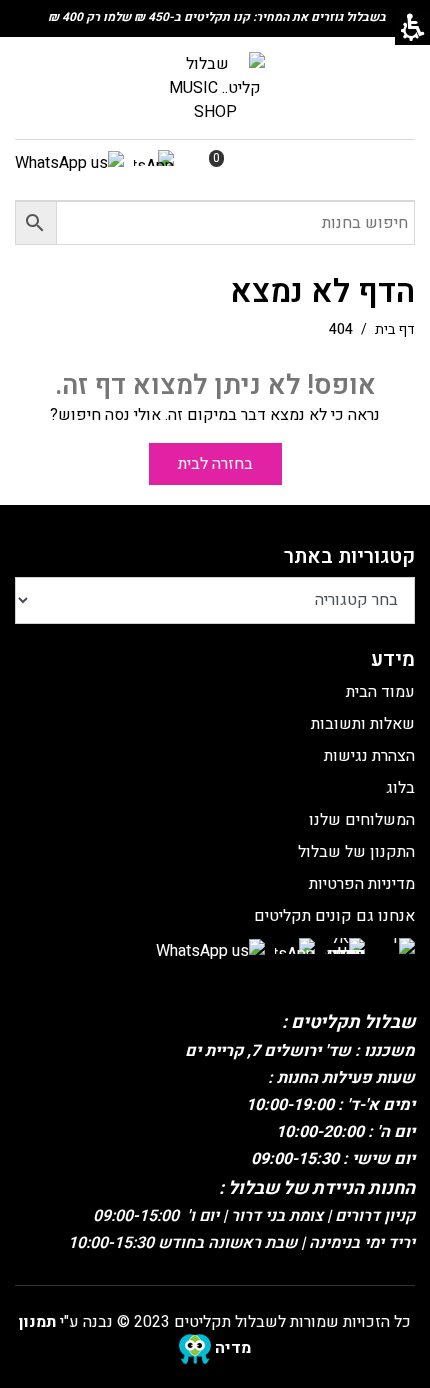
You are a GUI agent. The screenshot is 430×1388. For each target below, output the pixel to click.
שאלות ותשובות (363, 724)
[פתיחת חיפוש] (215, 223)
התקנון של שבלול (356, 852)
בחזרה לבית (215, 464)
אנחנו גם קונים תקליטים (334, 916)
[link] (215, 87)
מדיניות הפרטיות (362, 884)
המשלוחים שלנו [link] (362, 820)
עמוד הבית (380, 692)
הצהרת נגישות (369, 756)
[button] (36, 223)
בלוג (400, 788)
